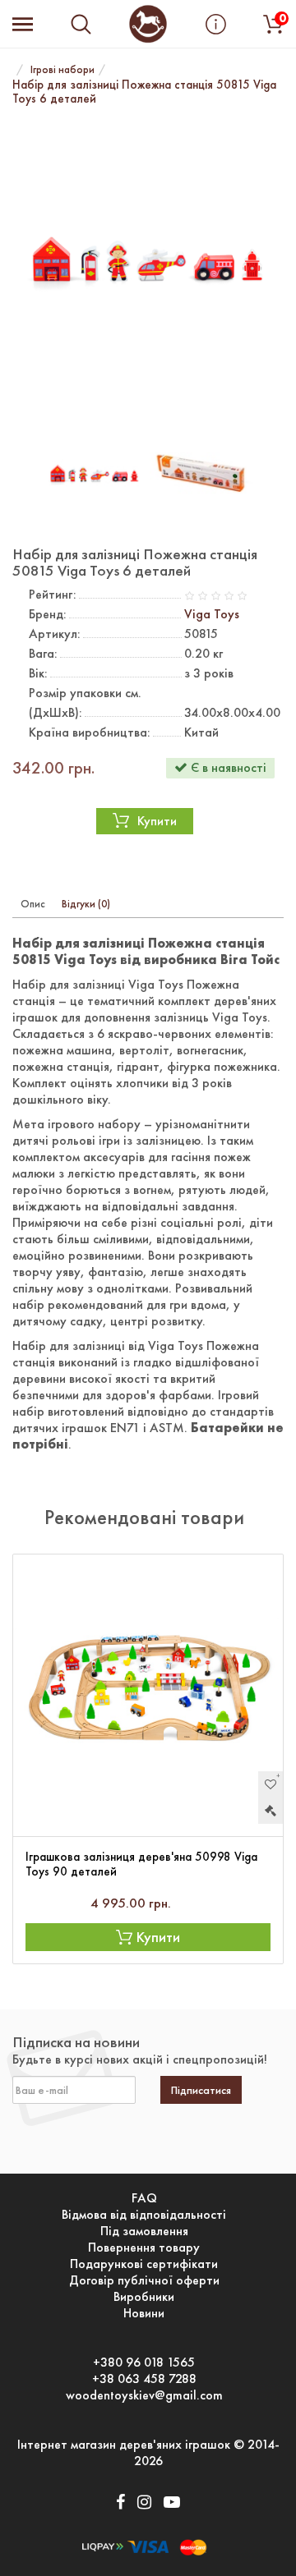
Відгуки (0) (86, 904)
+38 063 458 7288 (144, 2379)
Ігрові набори (62, 69)
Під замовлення (144, 2231)
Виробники (144, 2297)
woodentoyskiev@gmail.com (144, 2395)
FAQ (144, 2198)
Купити (157, 821)
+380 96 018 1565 (144, 2362)
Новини (144, 2313)
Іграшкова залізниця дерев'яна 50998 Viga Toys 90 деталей (141, 1864)
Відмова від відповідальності (144, 2215)
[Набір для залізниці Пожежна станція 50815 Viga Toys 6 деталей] (148, 267)
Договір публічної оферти (144, 2280)
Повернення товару (144, 2248)
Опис (33, 904)
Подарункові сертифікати (144, 2264)
